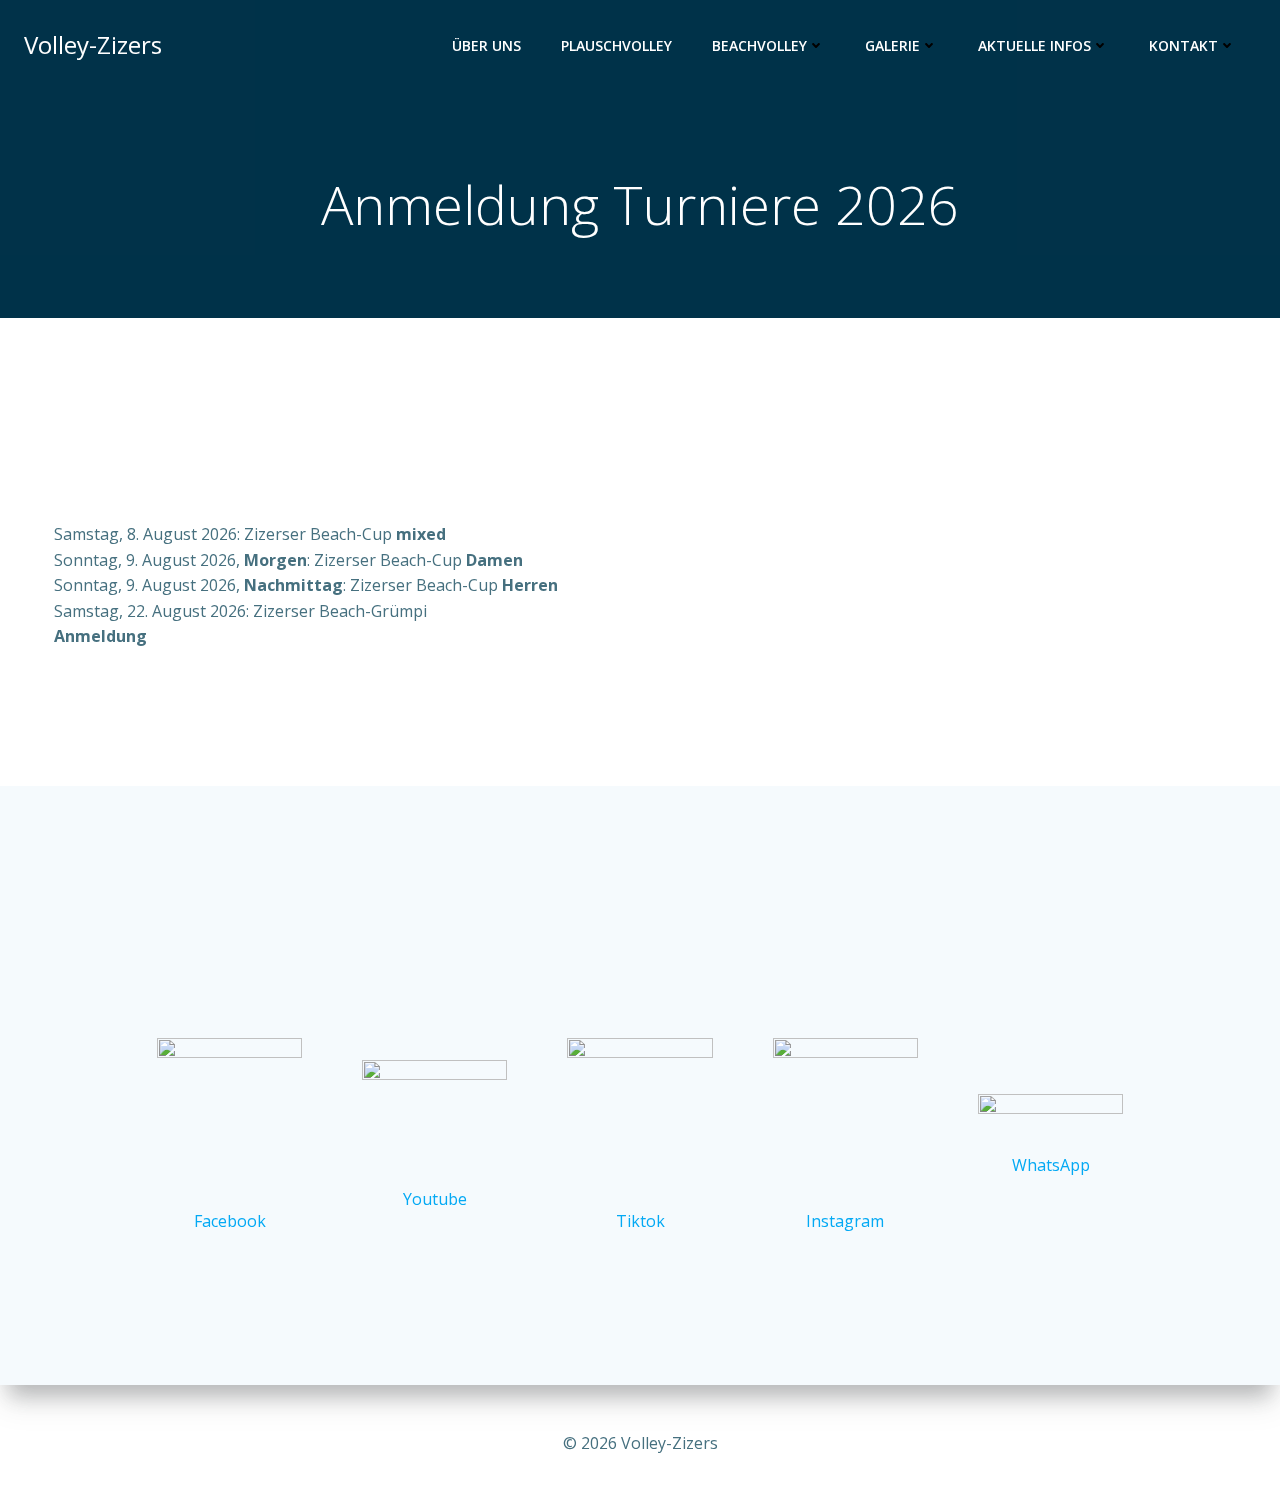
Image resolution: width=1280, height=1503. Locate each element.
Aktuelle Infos (1034, 45)
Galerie (892, 45)
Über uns (486, 45)
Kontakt (1183, 45)
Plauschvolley (616, 45)
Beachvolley (759, 45)
